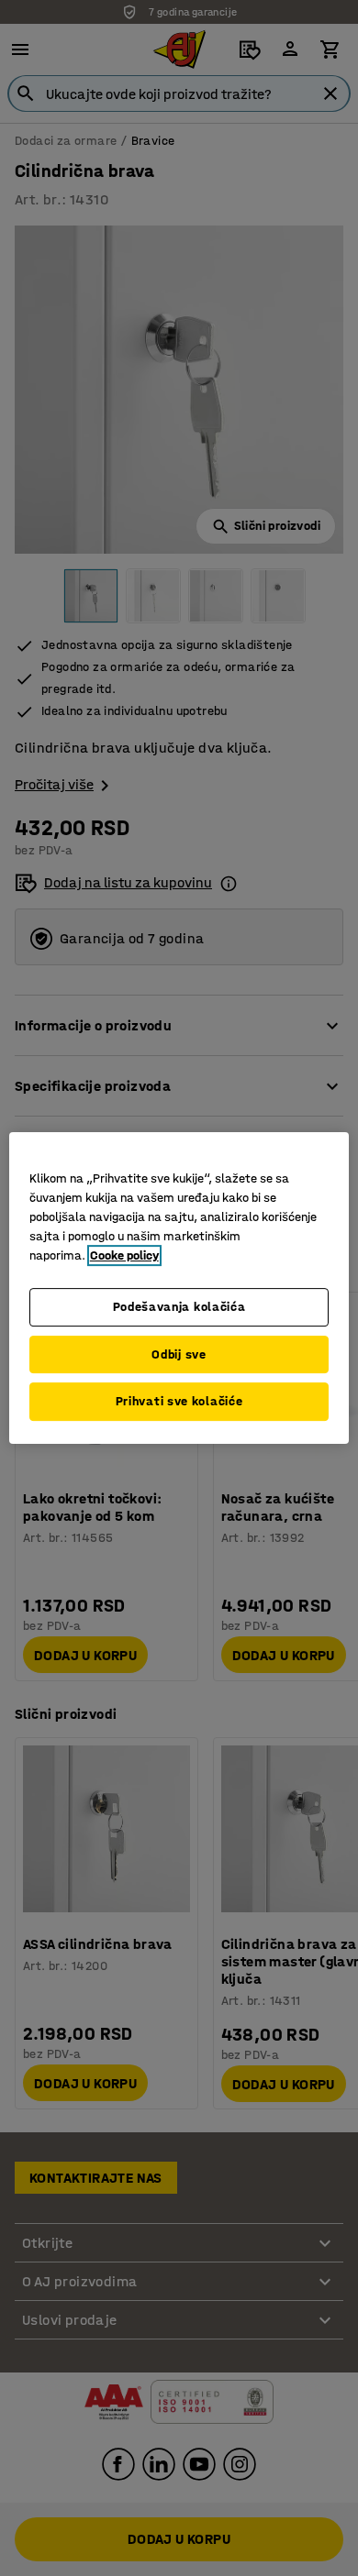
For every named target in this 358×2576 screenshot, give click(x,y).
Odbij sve (179, 1354)
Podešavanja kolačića (179, 1307)
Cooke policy (124, 1255)
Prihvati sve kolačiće (179, 1401)
